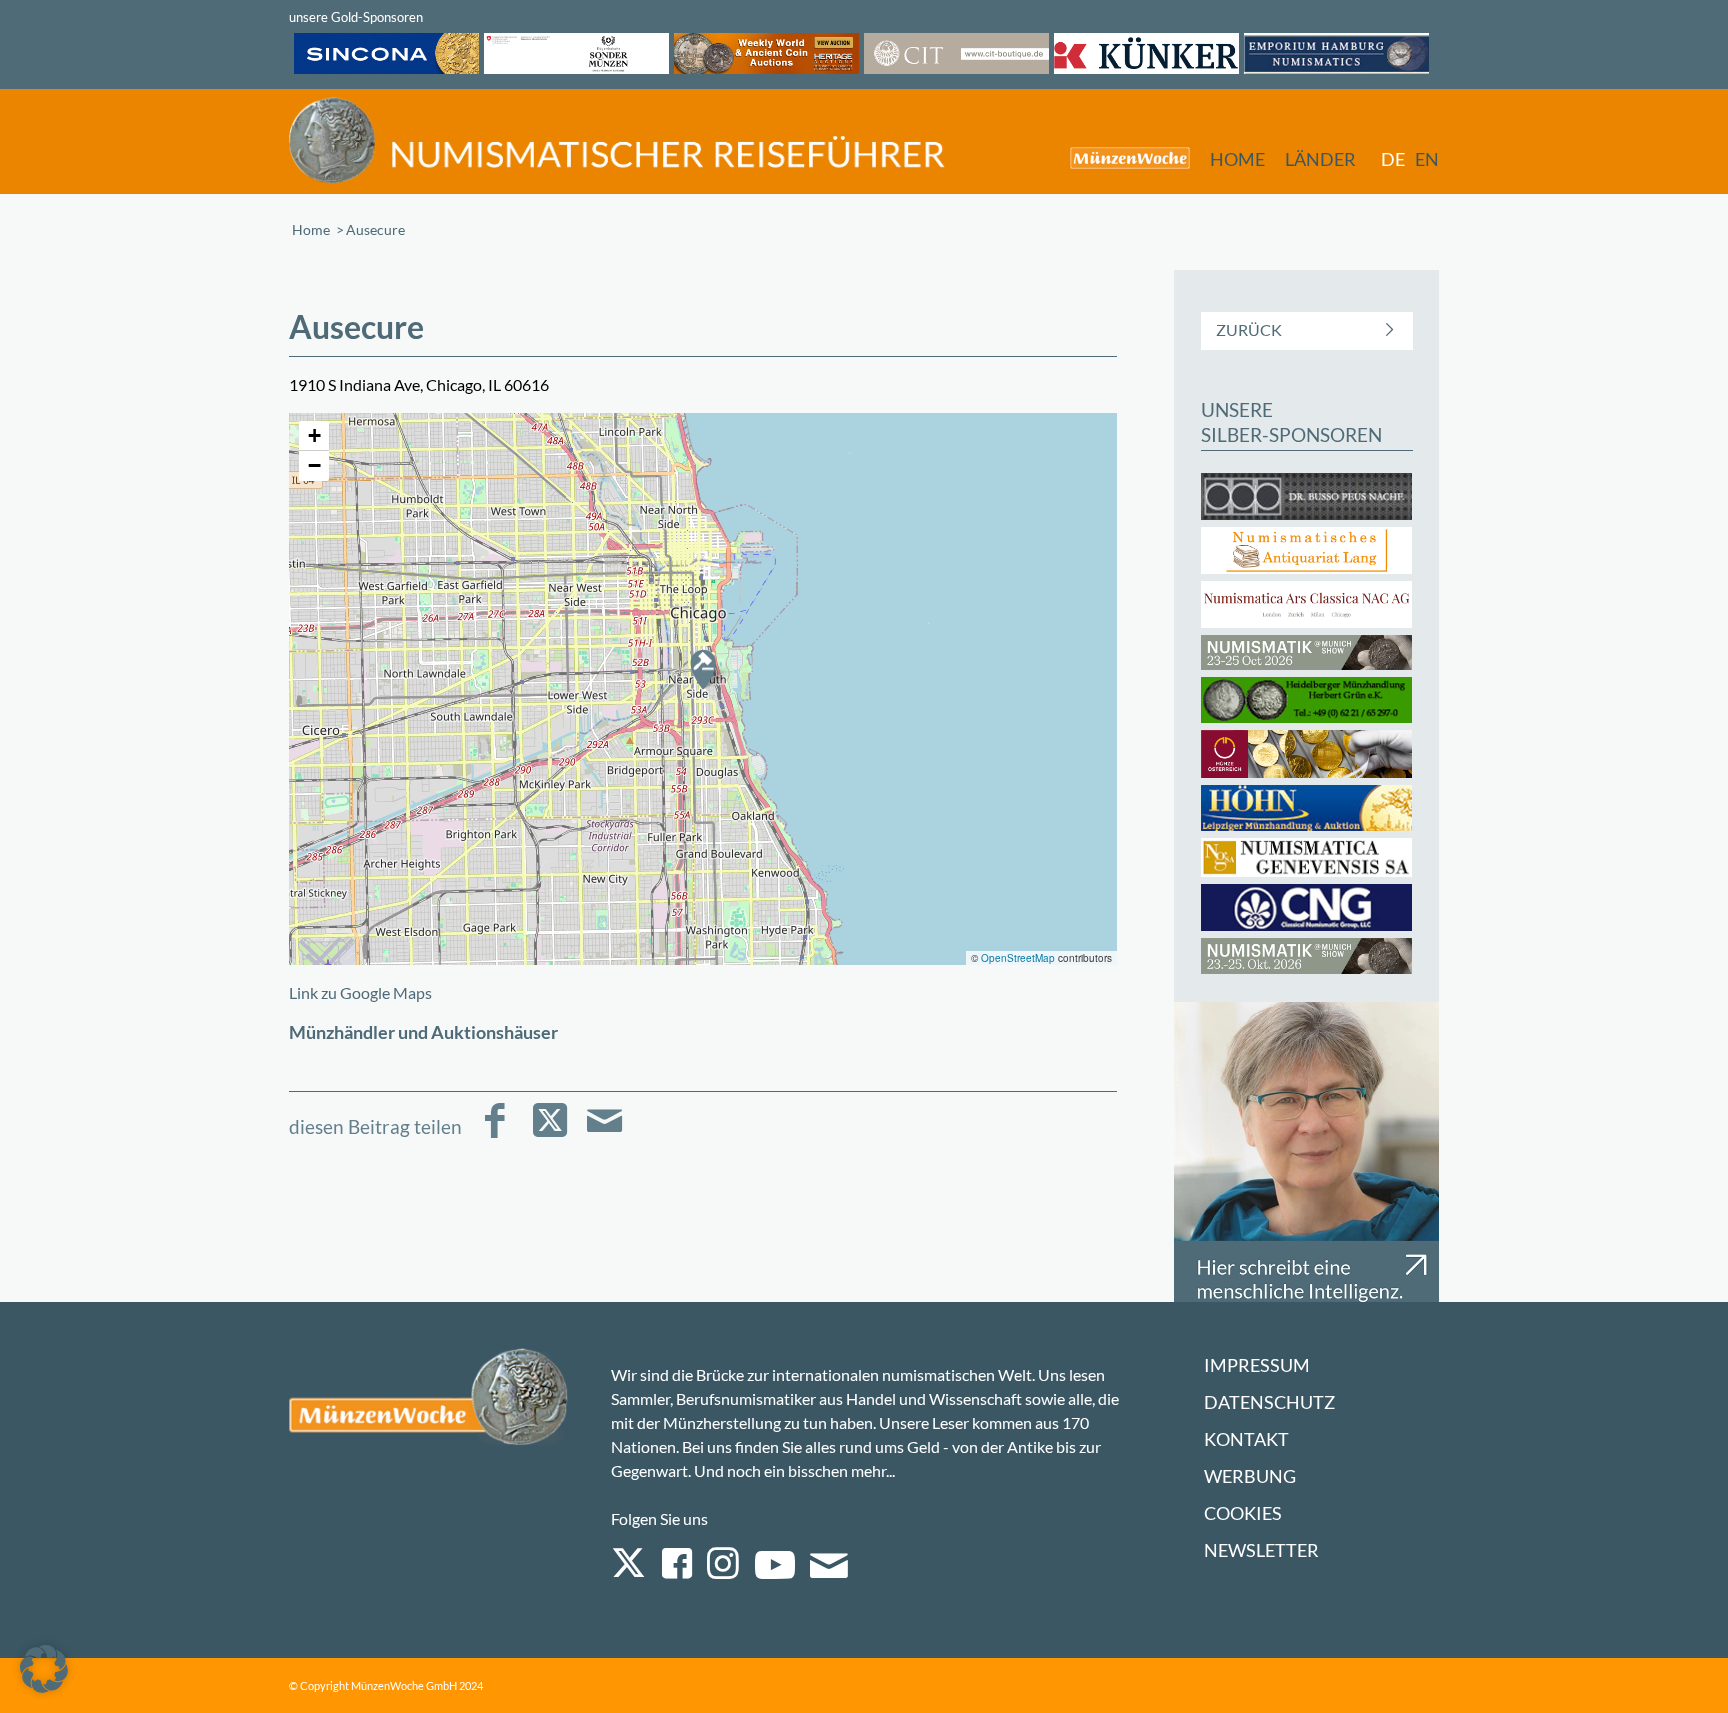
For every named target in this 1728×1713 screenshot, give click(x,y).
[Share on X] (549, 1134)
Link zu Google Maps (360, 992)
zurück (1249, 329)
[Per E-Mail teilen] (604, 1134)
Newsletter (1261, 1550)
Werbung (1250, 1476)
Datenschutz (1269, 1402)
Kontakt (1246, 1439)
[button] (703, 669)
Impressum (1257, 1365)
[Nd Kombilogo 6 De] (617, 140)
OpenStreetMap (1018, 958)
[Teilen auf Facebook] (494, 1134)
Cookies (1243, 1513)
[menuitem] (1120, 157)
